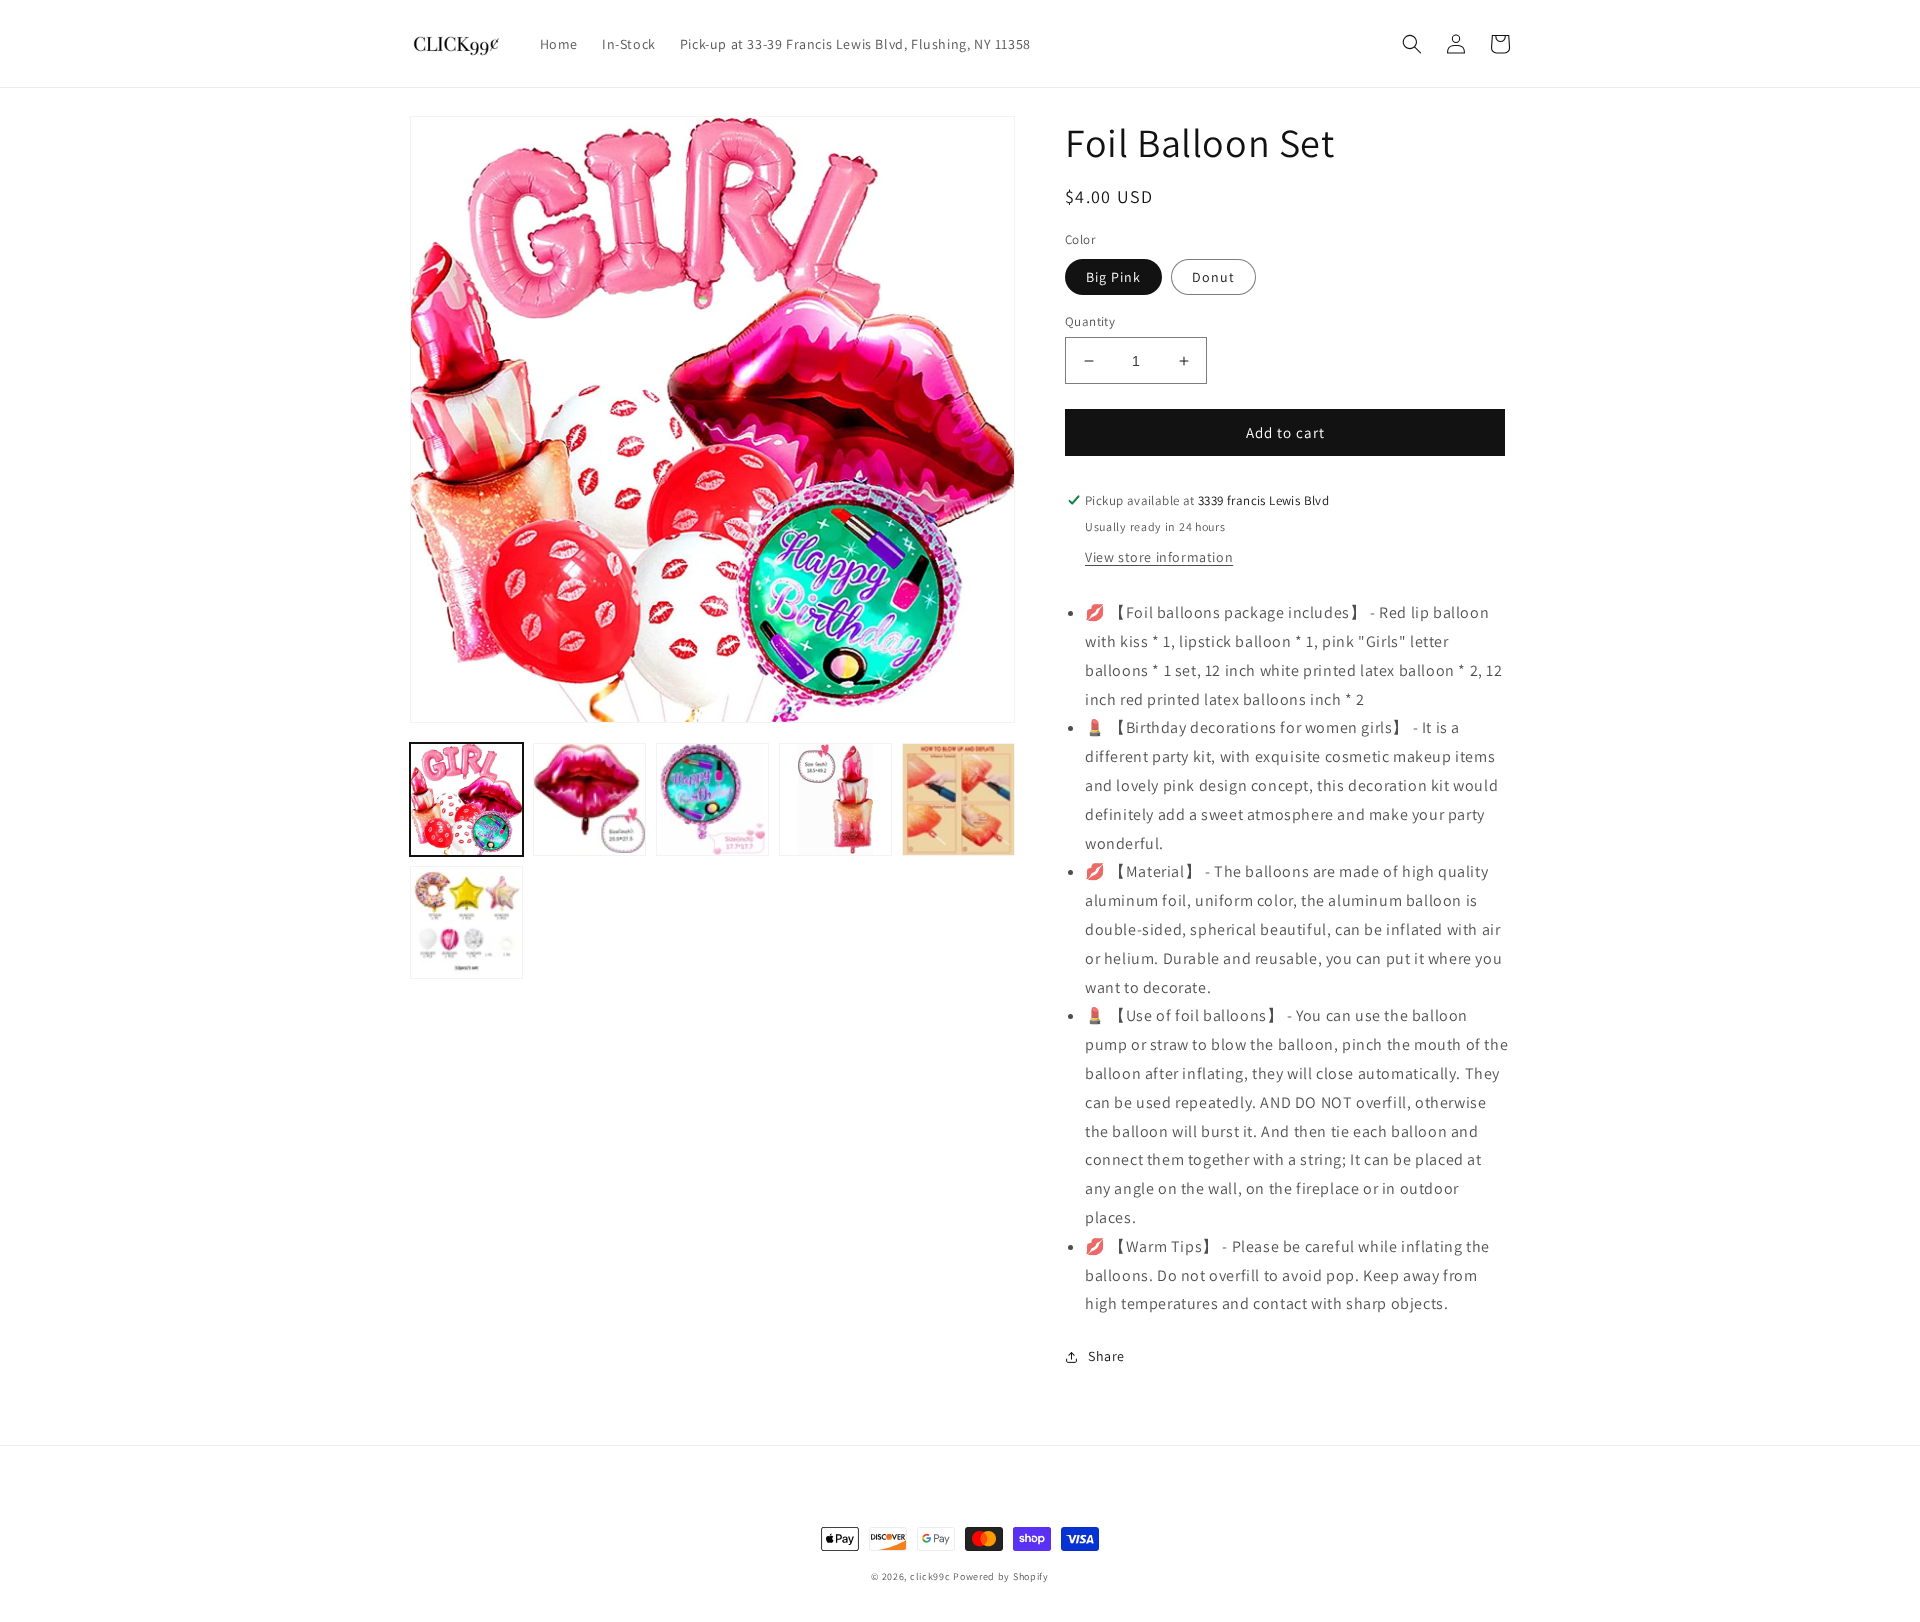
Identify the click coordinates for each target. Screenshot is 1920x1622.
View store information (1159, 557)
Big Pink (1113, 277)
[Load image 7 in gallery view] (466, 922)
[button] (1412, 44)
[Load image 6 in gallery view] (958, 799)
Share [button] (1106, 1356)
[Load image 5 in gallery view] (835, 799)
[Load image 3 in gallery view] (589, 799)
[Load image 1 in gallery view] (466, 799)
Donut (1213, 277)
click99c (930, 1576)
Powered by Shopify (1001, 1576)
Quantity (1090, 321)
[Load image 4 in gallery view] (712, 799)
